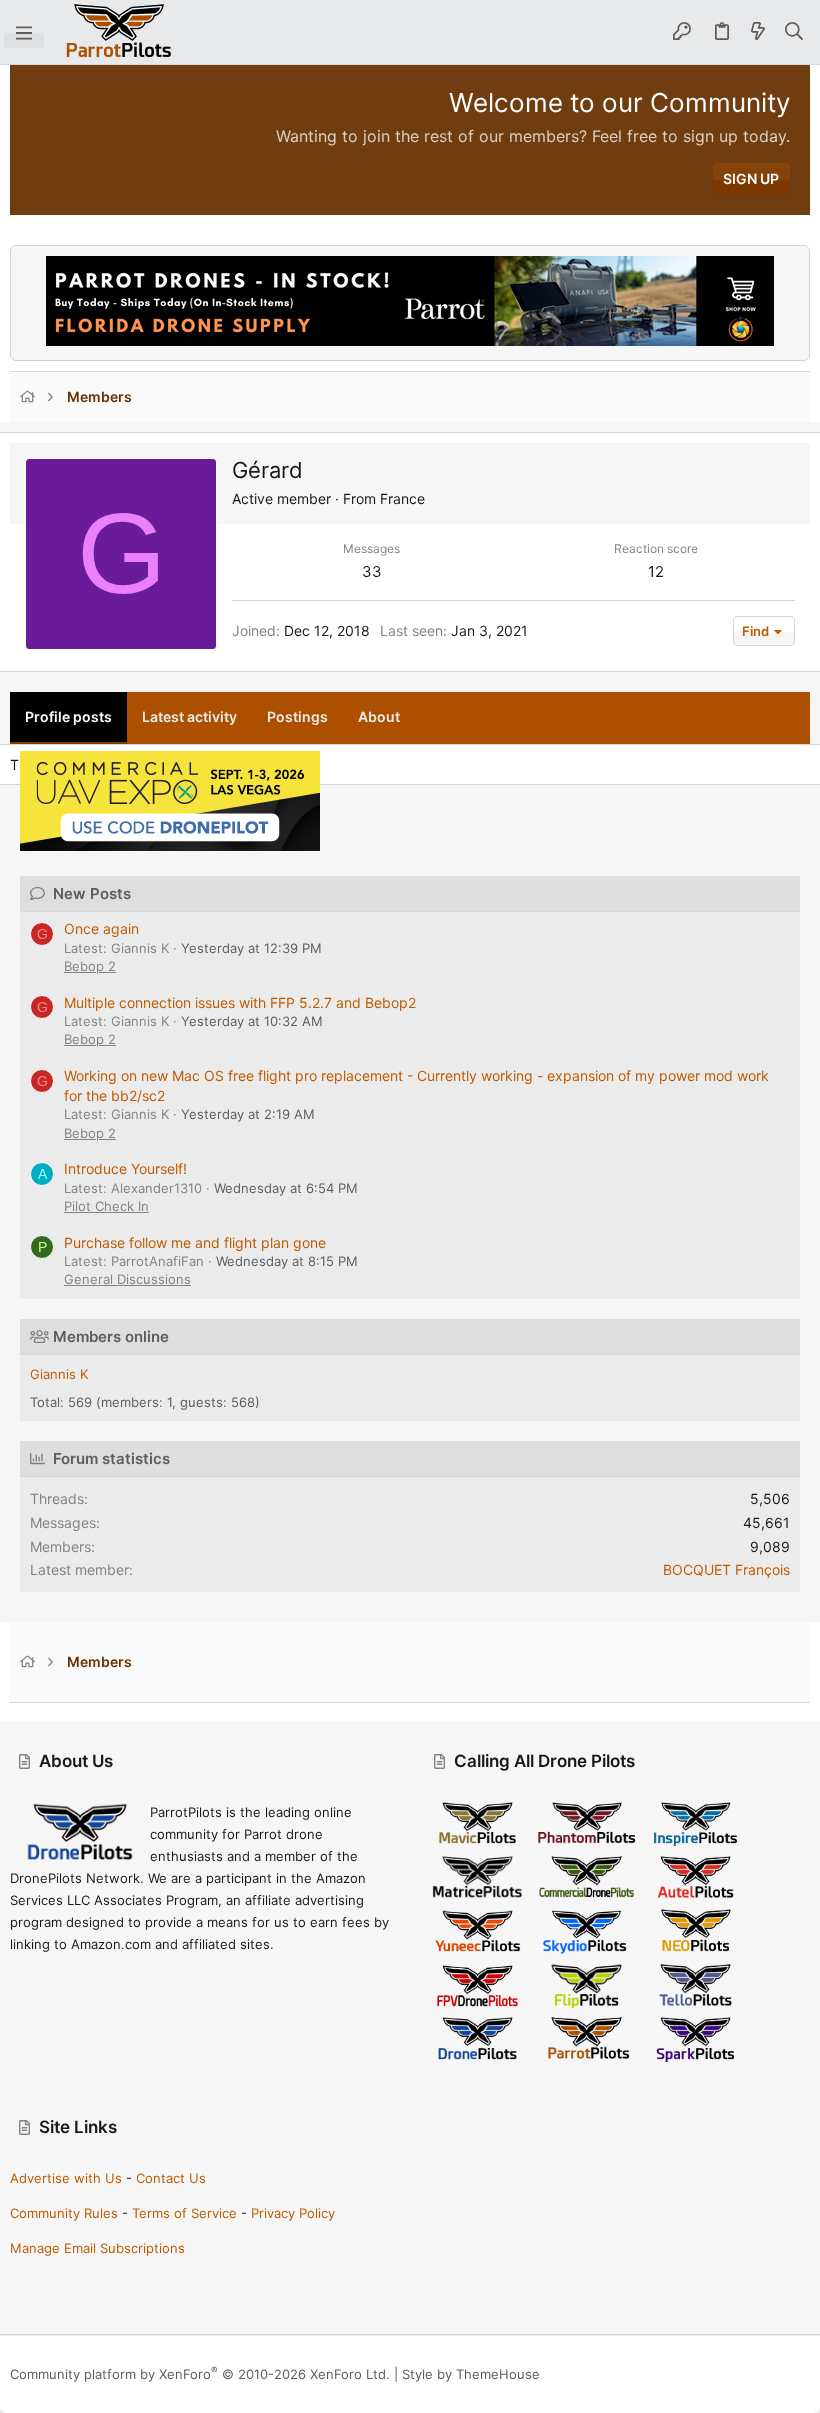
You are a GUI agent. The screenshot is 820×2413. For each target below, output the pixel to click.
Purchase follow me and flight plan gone (195, 1242)
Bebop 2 (90, 966)
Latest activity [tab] (189, 716)
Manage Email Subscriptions (97, 2248)
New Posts (92, 893)
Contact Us (171, 2178)
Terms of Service (184, 2213)
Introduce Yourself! (125, 1168)
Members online (111, 1336)
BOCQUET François (726, 1569)
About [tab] (379, 716)
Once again (101, 928)
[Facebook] (711, 2374)
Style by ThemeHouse (471, 2374)
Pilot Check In (106, 1206)
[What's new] (758, 32)
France (402, 498)
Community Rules (64, 2213)
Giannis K (59, 1374)
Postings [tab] (297, 716)
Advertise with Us (66, 2178)
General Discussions (127, 1279)
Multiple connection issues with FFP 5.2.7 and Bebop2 (240, 1002)
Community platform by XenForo (200, 2374)
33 (372, 571)
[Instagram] (741, 2374)
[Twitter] (801, 2374)
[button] (24, 32)
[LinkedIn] (771, 2374)
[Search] (794, 32)
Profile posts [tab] (68, 716)
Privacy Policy (293, 2213)
